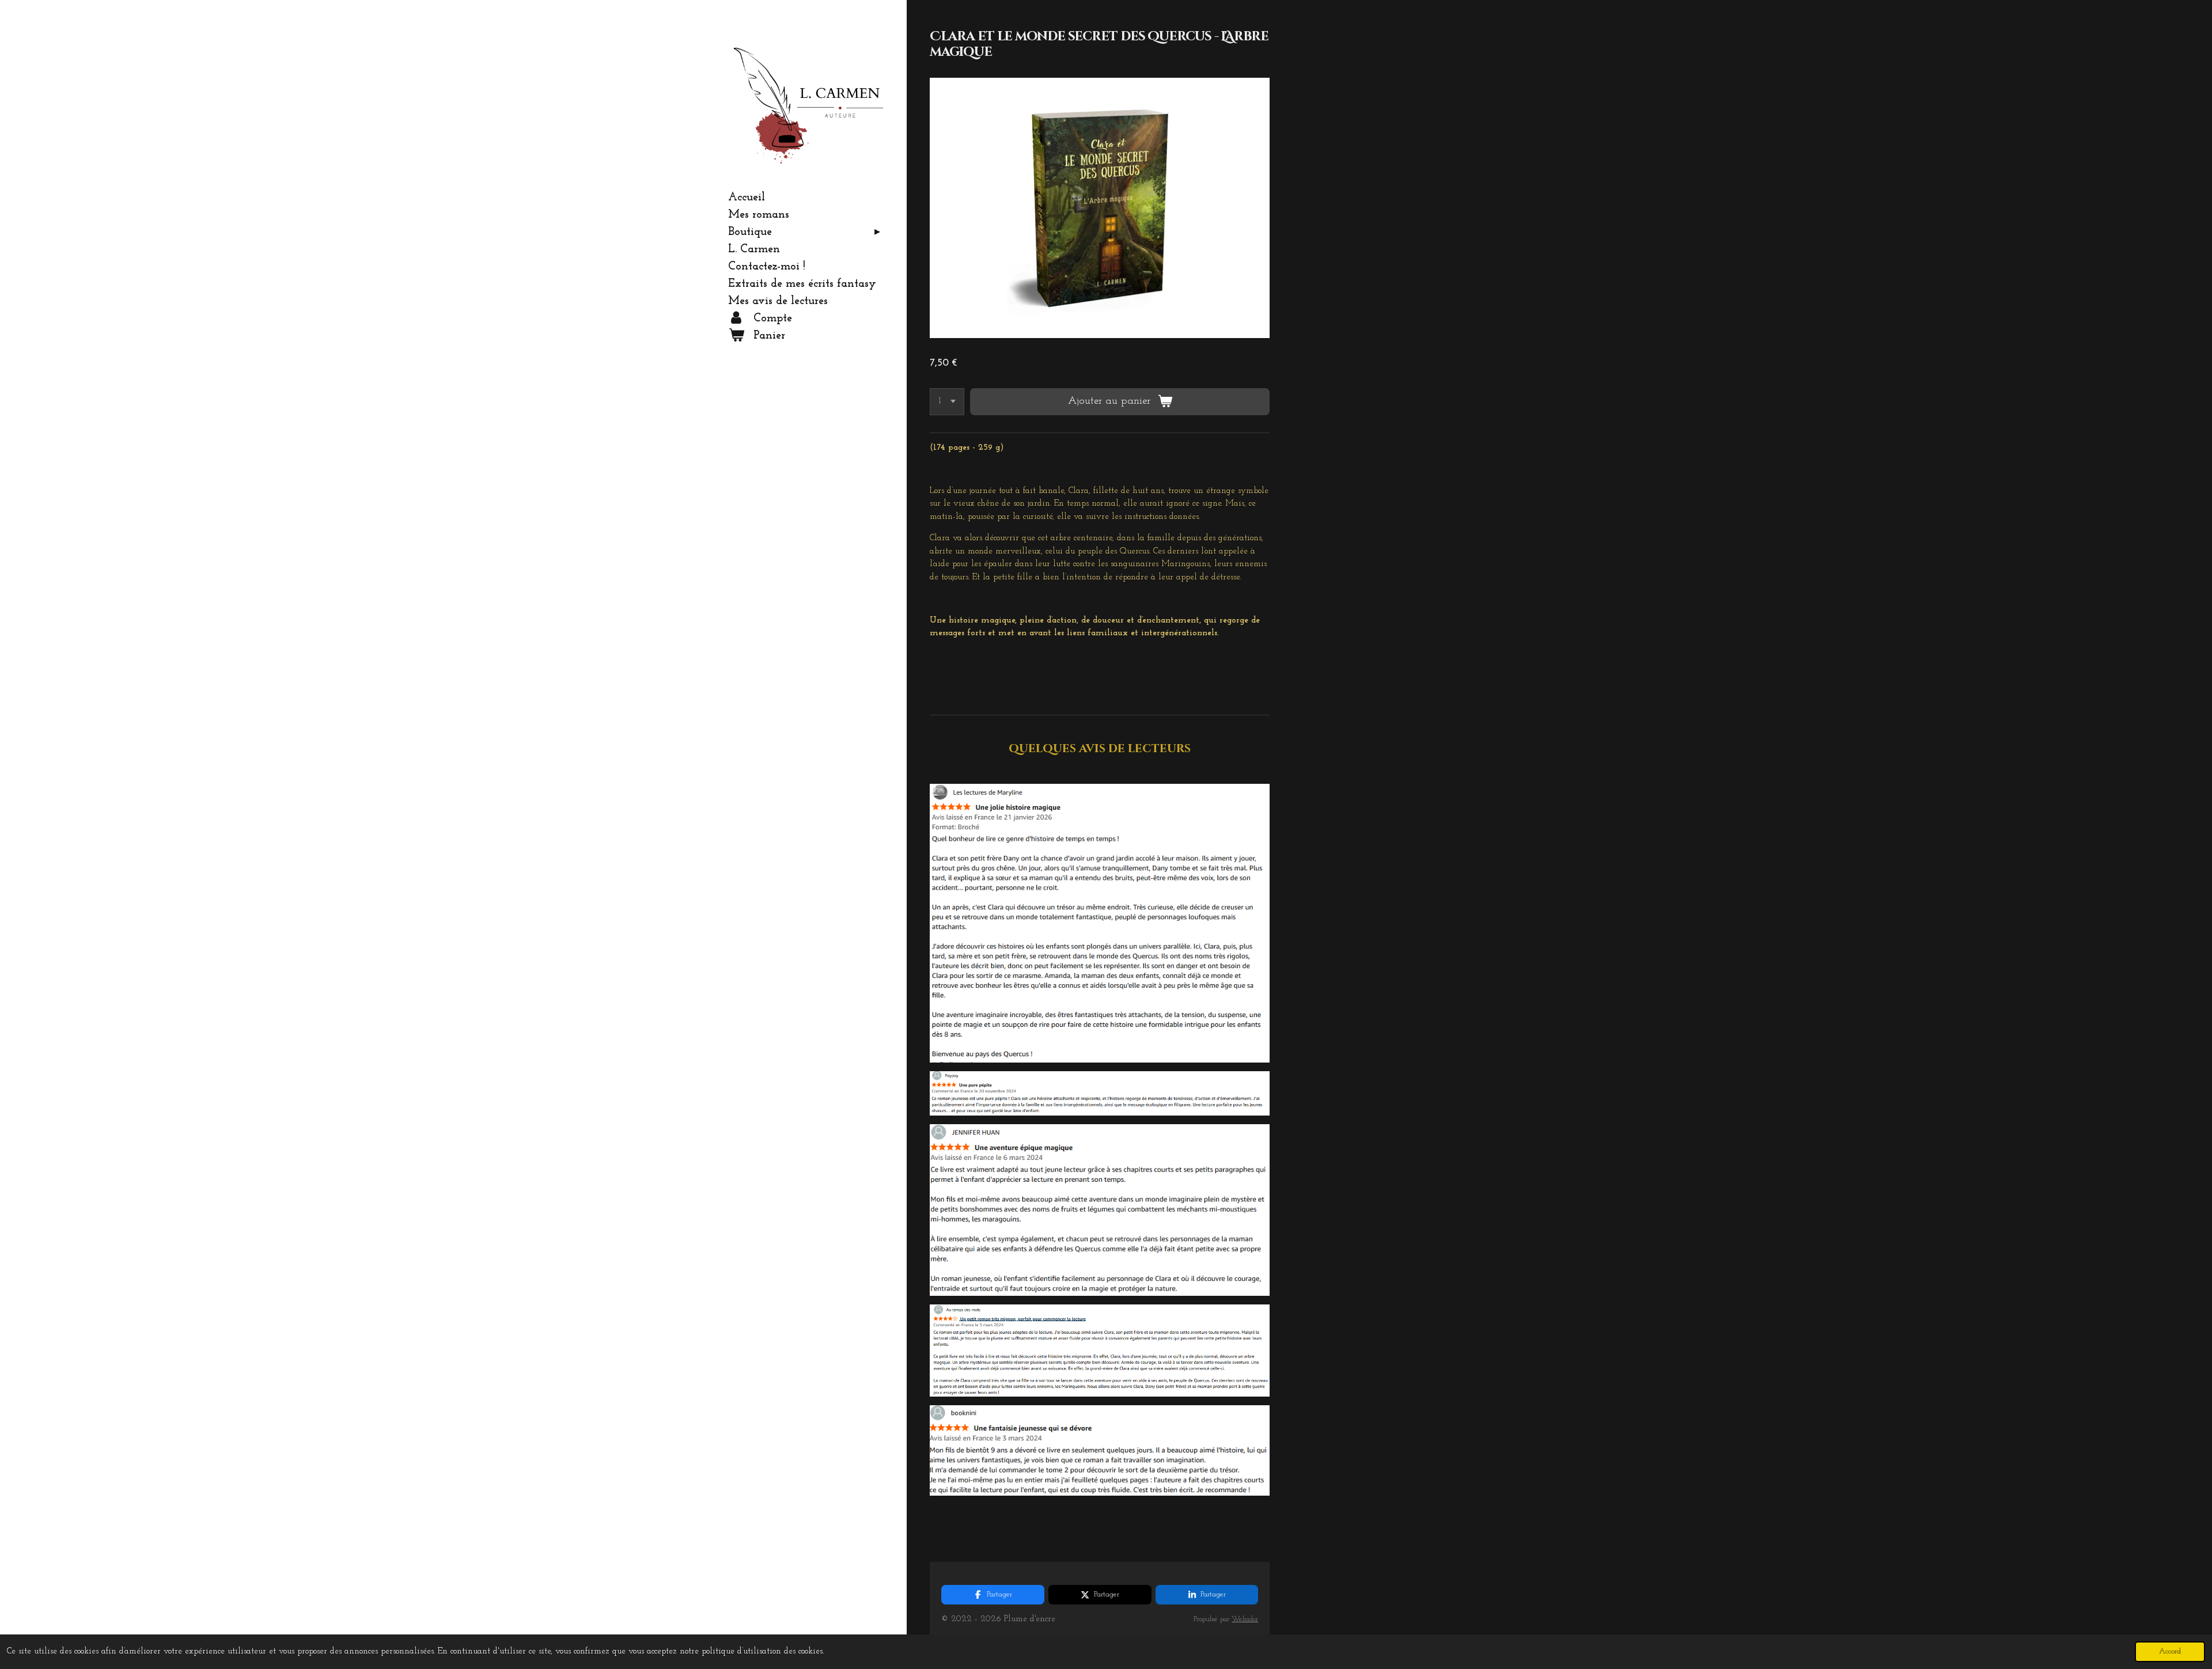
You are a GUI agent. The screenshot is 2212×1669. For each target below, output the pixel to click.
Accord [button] (2170, 1651)
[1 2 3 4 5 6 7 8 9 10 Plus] (947, 402)
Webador (1245, 1619)
